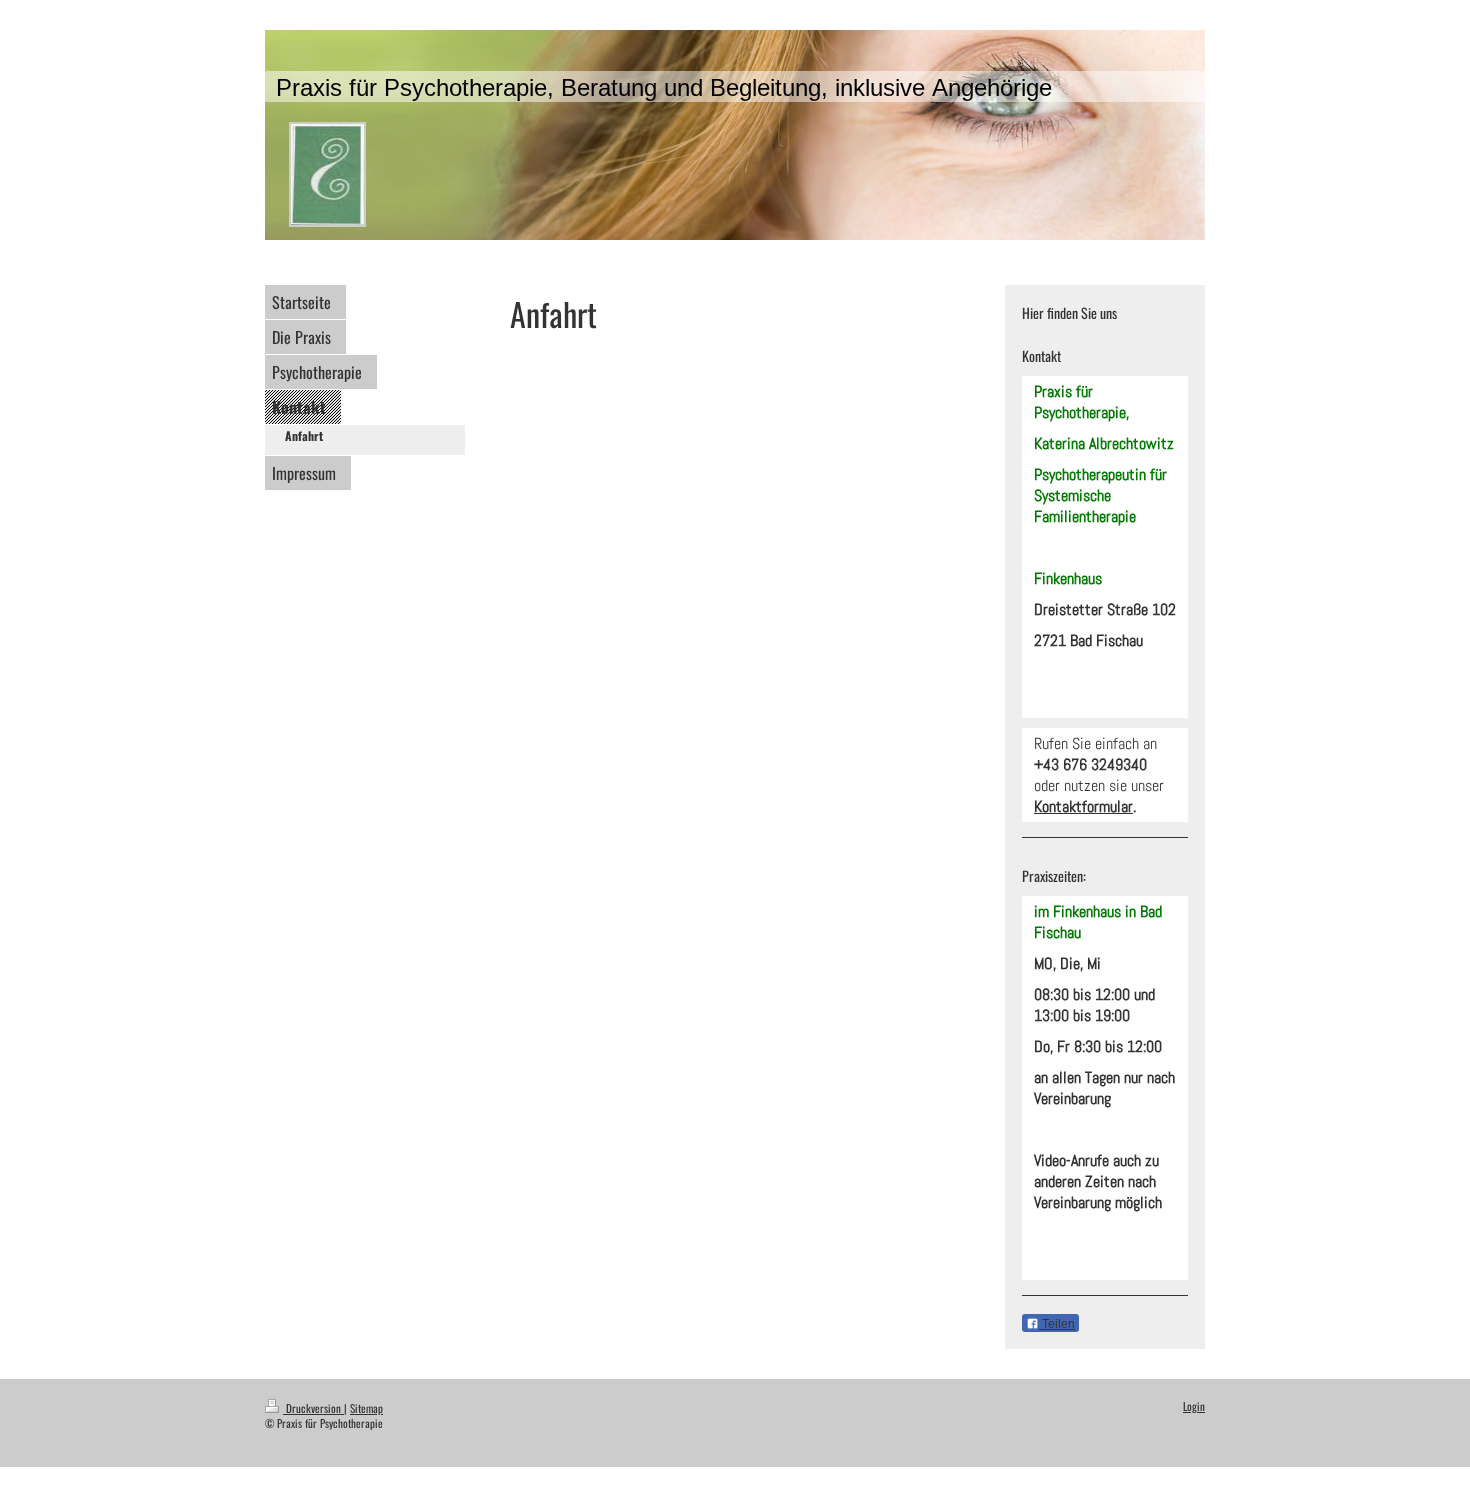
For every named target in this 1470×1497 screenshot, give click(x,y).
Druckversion (313, 1408)
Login (1194, 1406)
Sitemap (366, 1408)
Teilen (1057, 1324)
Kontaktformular (1083, 806)
